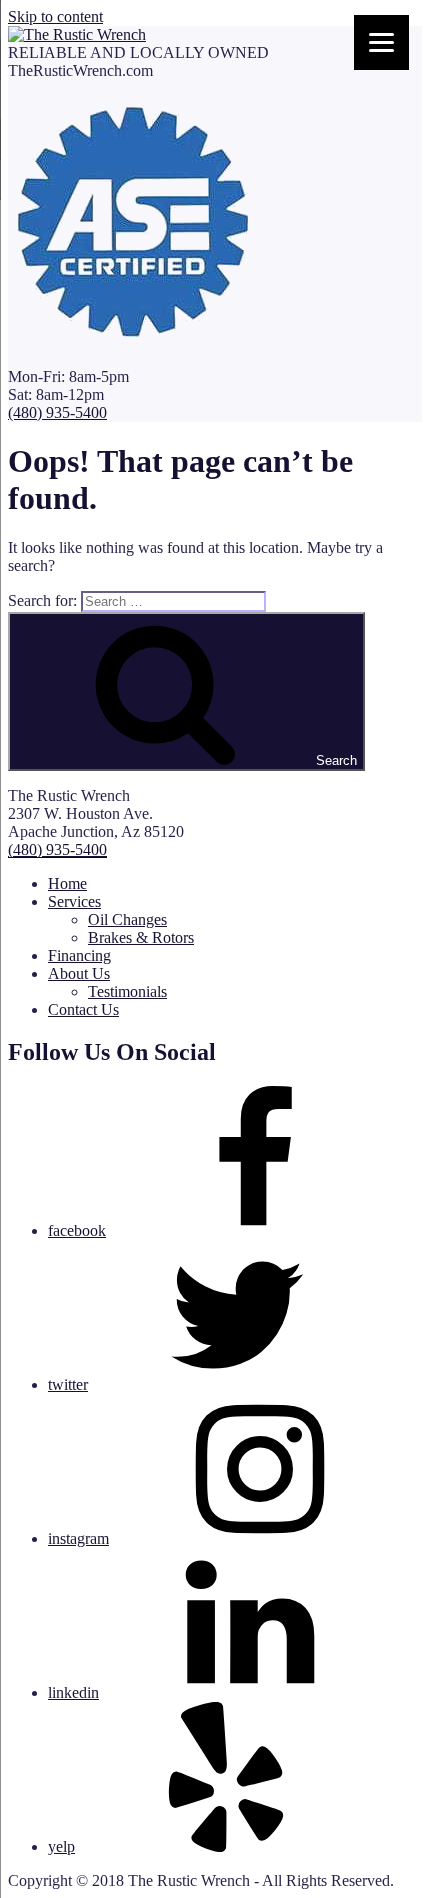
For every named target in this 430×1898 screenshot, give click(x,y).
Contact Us (83, 1009)
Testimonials (127, 991)
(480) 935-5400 (57, 412)
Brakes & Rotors (141, 937)
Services (74, 901)
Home (67, 883)
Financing (79, 955)
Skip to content (55, 16)
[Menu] (381, 42)
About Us (79, 973)
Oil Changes (127, 919)
